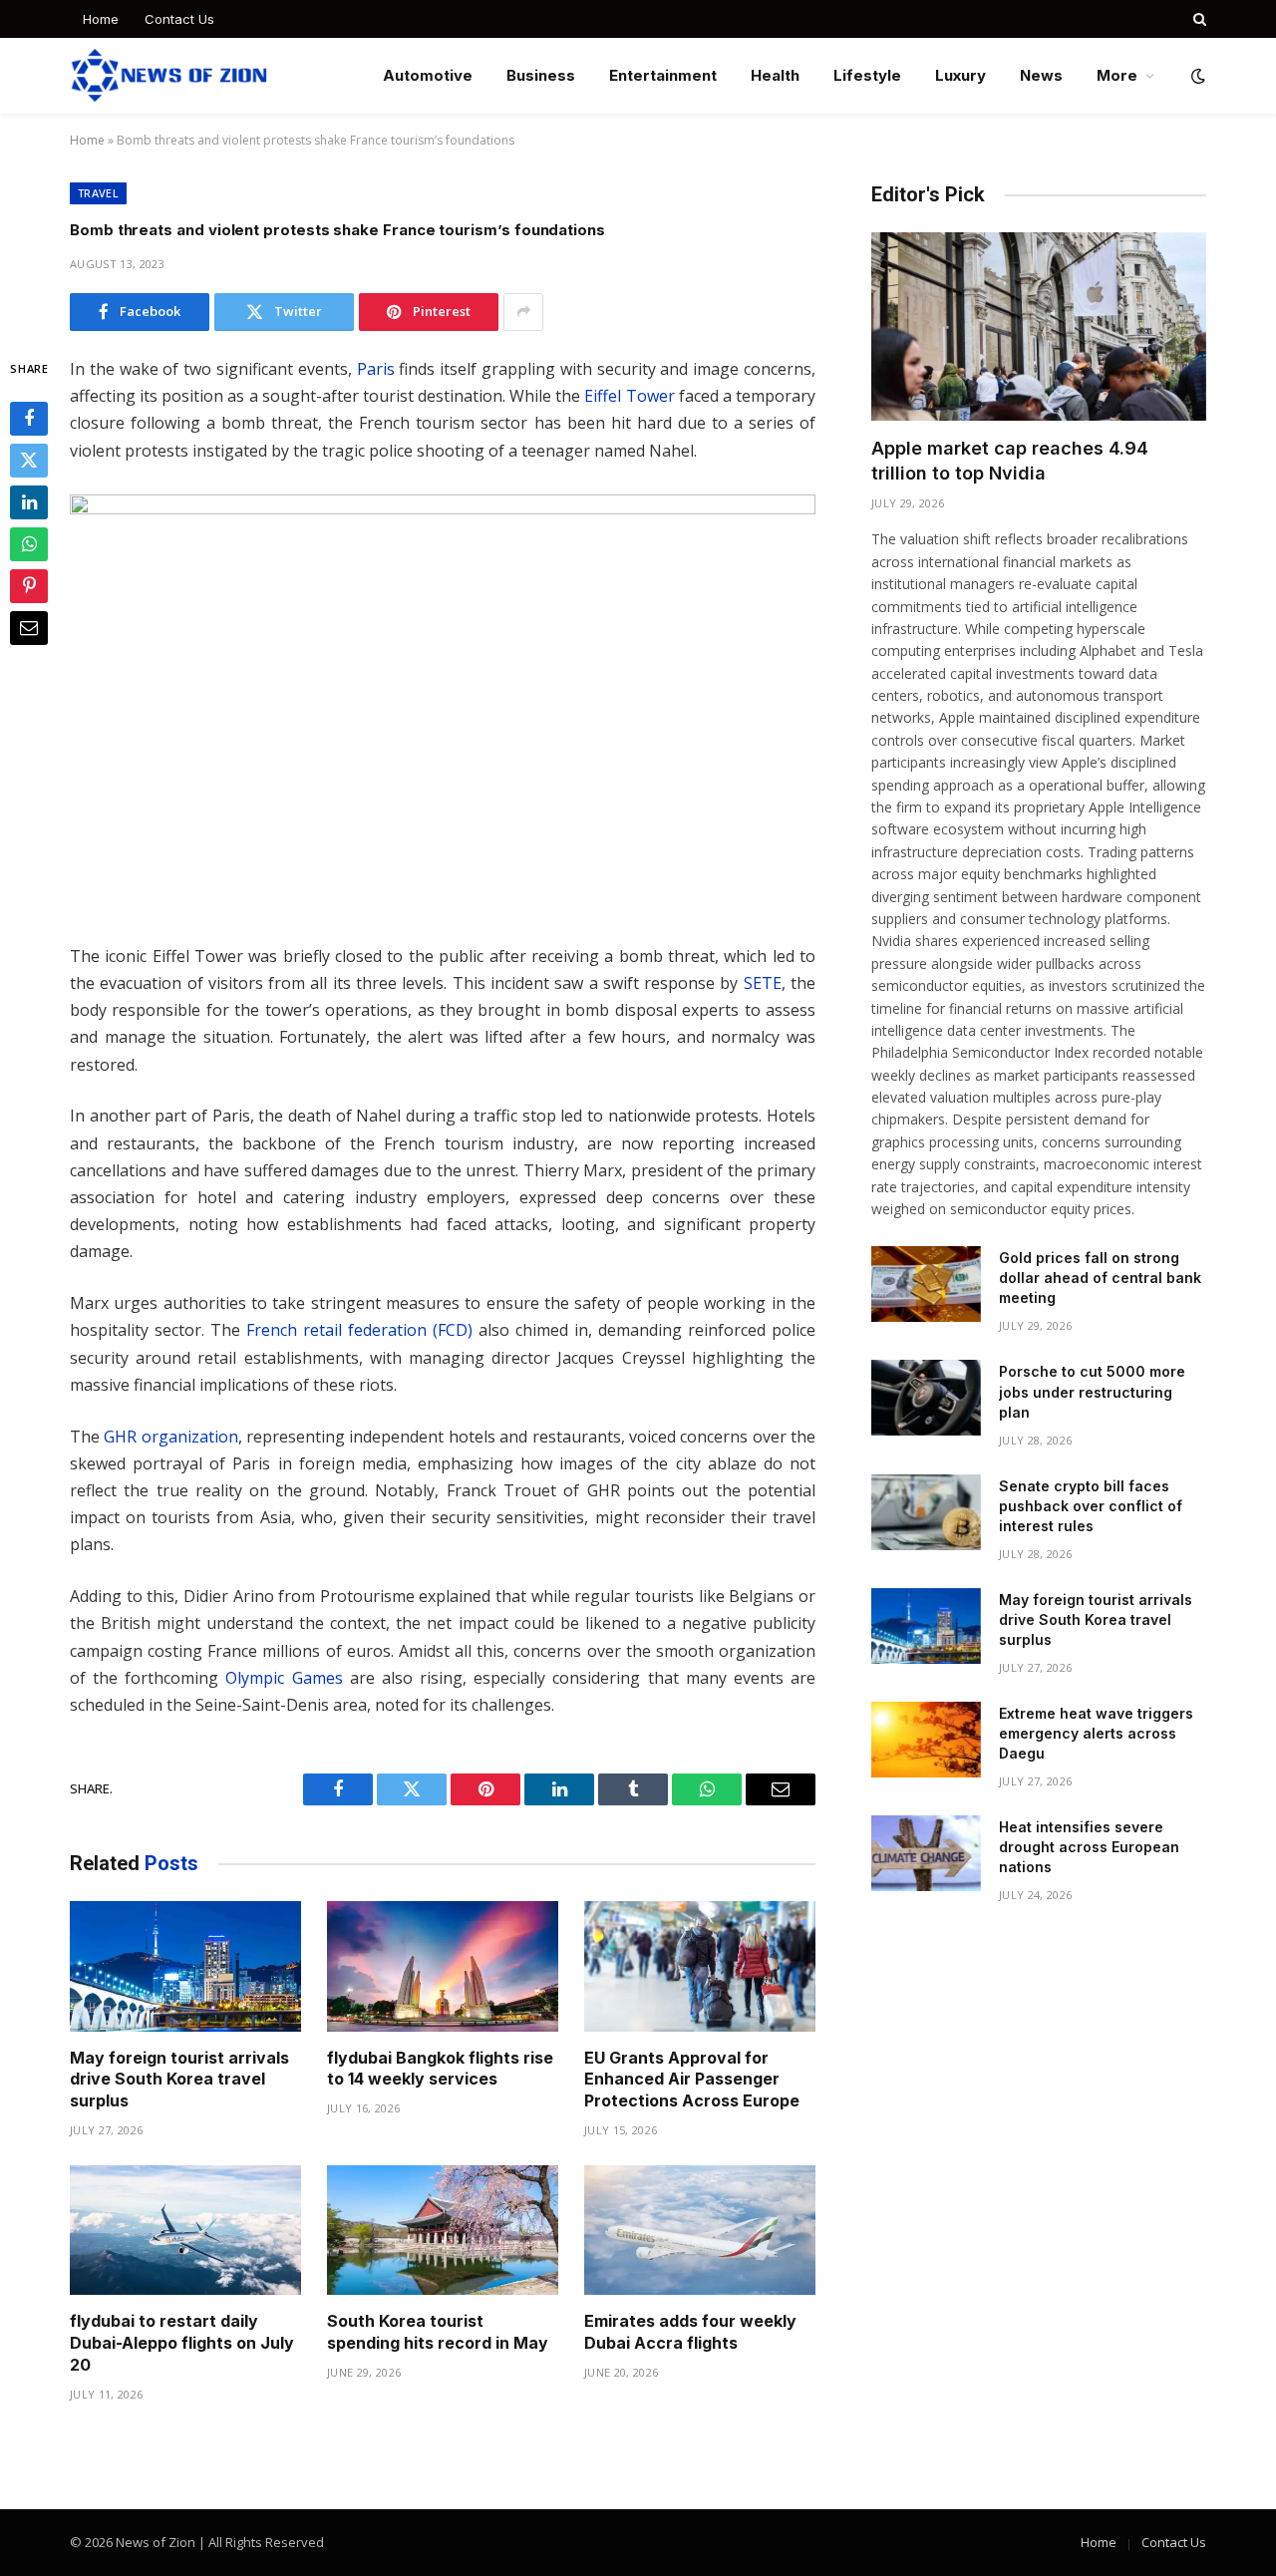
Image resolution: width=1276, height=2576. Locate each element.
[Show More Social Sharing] (523, 312)
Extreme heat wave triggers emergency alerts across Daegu (1096, 1733)
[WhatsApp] (29, 544)
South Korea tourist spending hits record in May (438, 2332)
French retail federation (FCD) (359, 1330)
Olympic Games (284, 1678)
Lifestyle (867, 75)
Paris (376, 369)
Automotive (428, 75)
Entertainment (663, 75)
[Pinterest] (29, 586)
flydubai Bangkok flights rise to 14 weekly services (440, 2069)
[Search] (1198, 19)
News (1041, 75)
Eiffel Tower (629, 396)
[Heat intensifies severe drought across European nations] (926, 1853)
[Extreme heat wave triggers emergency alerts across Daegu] (926, 1740)
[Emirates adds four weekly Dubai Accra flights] (700, 2231)
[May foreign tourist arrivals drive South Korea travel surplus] (185, 1966)
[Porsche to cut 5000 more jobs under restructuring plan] (926, 1398)
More (1117, 75)
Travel (98, 193)
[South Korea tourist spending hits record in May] (443, 2231)
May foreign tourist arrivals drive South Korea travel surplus (179, 2080)
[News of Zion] (169, 76)
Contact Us (179, 19)
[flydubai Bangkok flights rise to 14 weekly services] (443, 1966)
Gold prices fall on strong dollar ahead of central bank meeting (1100, 1278)
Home (101, 19)
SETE (763, 983)
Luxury (960, 75)
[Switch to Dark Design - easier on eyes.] (1196, 76)
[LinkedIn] (29, 502)
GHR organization (170, 1437)
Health (775, 75)
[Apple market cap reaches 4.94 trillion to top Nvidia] (1039, 326)
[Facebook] (29, 419)
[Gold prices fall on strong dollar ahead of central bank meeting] (926, 1284)
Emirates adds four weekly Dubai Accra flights (690, 2332)
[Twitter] (29, 461)
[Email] (29, 628)
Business (541, 75)
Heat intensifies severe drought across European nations (1089, 1847)
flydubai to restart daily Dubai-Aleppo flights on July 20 (182, 2343)
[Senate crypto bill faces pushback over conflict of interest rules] (926, 1512)
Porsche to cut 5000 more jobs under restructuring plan (1092, 1391)
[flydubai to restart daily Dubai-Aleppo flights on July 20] (185, 2231)
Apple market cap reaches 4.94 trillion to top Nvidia (1010, 460)
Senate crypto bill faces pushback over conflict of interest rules (1091, 1506)
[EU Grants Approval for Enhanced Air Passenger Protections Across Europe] (700, 1966)
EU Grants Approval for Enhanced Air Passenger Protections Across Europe (692, 2080)
